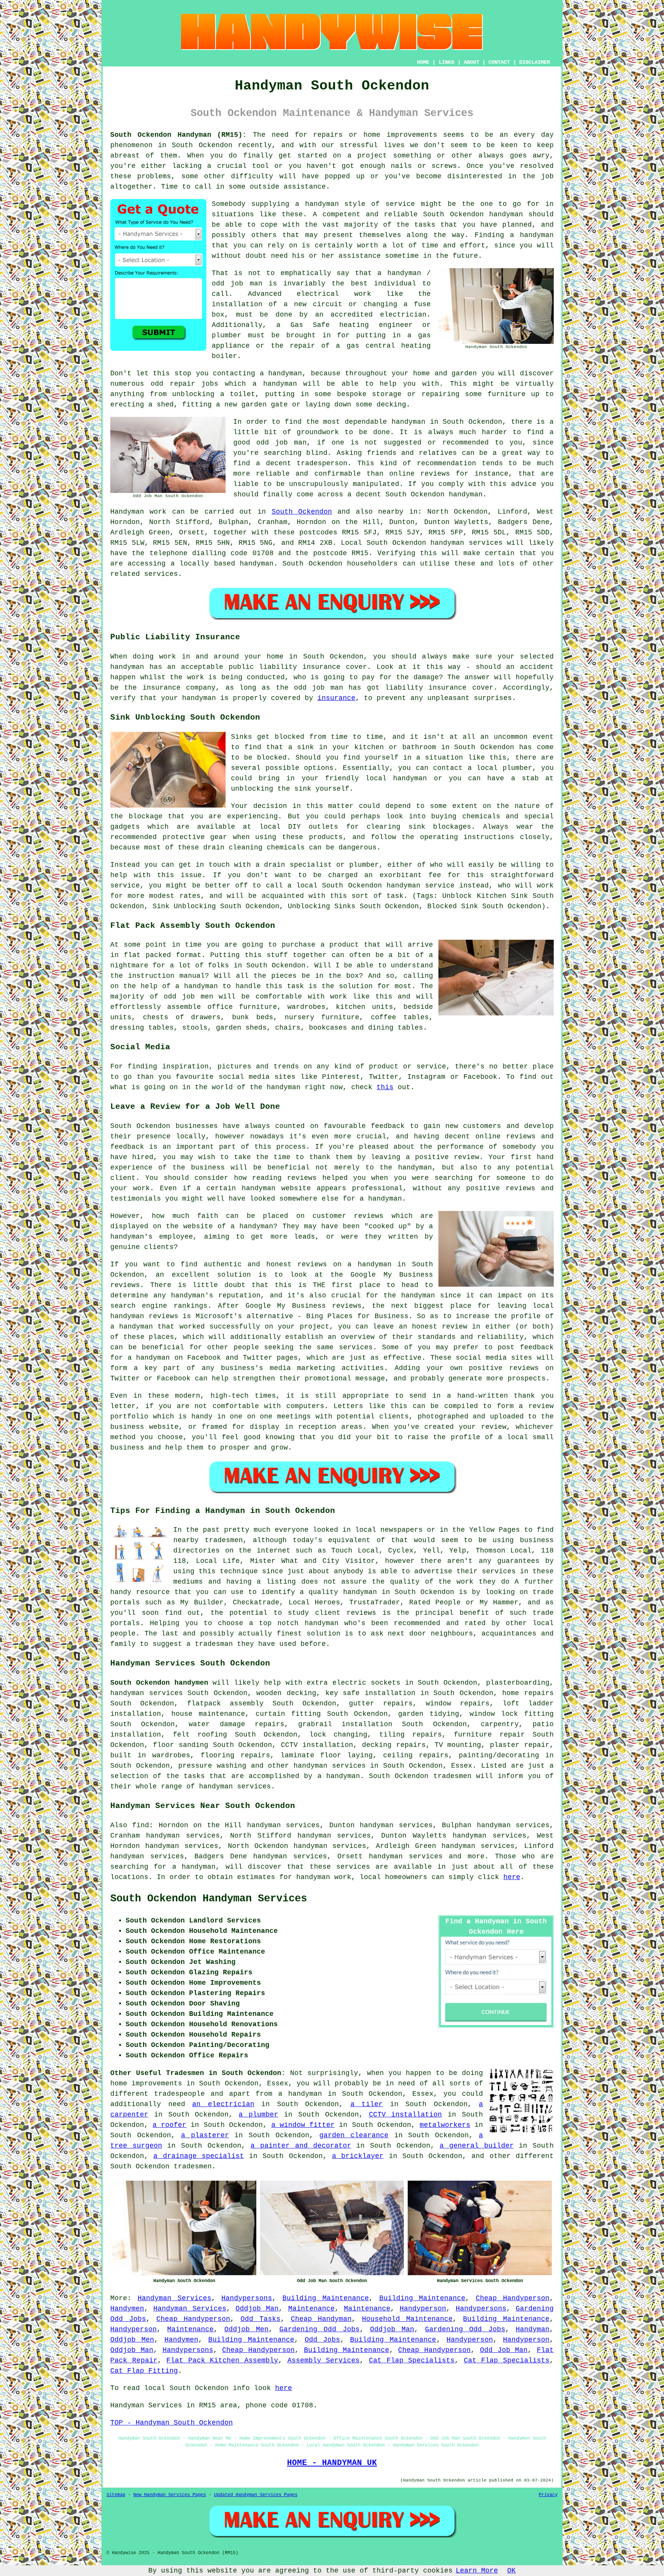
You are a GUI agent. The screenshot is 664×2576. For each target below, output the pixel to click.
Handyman (533, 2329)
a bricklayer (358, 2156)
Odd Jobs (322, 2340)
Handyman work (138, 512)
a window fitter (303, 2125)
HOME (423, 62)
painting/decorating (499, 1755)
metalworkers (445, 2125)
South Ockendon (302, 512)
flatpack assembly (225, 1704)
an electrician (223, 2104)
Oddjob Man (257, 2309)
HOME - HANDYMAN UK (332, 2463)
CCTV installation (406, 2115)
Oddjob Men (247, 2329)
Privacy (548, 2495)
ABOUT (471, 62)
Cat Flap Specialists (412, 2360)
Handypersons (247, 2298)
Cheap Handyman (321, 2319)
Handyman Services (174, 2298)
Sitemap (116, 2495)
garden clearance (354, 2135)
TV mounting (458, 1745)
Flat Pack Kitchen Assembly (222, 2360)
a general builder (476, 2146)
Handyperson (423, 2309)
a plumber (258, 2115)
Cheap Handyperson (513, 2298)
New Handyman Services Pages (170, 2495)
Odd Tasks (261, 2319)
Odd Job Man (504, 2350)
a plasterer (205, 2135)
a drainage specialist (199, 2156)
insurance (336, 698)
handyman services (466, 543)
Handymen (127, 2309)
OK (511, 2571)
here (512, 1877)
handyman (257, 564)
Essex (462, 1766)
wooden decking (286, 1693)
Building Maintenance (326, 2298)
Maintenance (311, 2309)
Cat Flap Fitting (144, 2371)
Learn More (477, 2571)
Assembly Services (324, 2360)
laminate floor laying (327, 1755)
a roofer (169, 2125)
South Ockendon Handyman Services (209, 1899)
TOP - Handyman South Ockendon (172, 2423)
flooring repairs (235, 1755)
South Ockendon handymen (159, 1683)
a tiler (367, 2104)
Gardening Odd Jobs (320, 2329)
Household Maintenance (407, 2319)
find (141, 1825)
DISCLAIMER (535, 62)
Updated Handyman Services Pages (256, 2495)
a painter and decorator (301, 2146)
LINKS (447, 62)
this (385, 1087)
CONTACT (499, 62)
